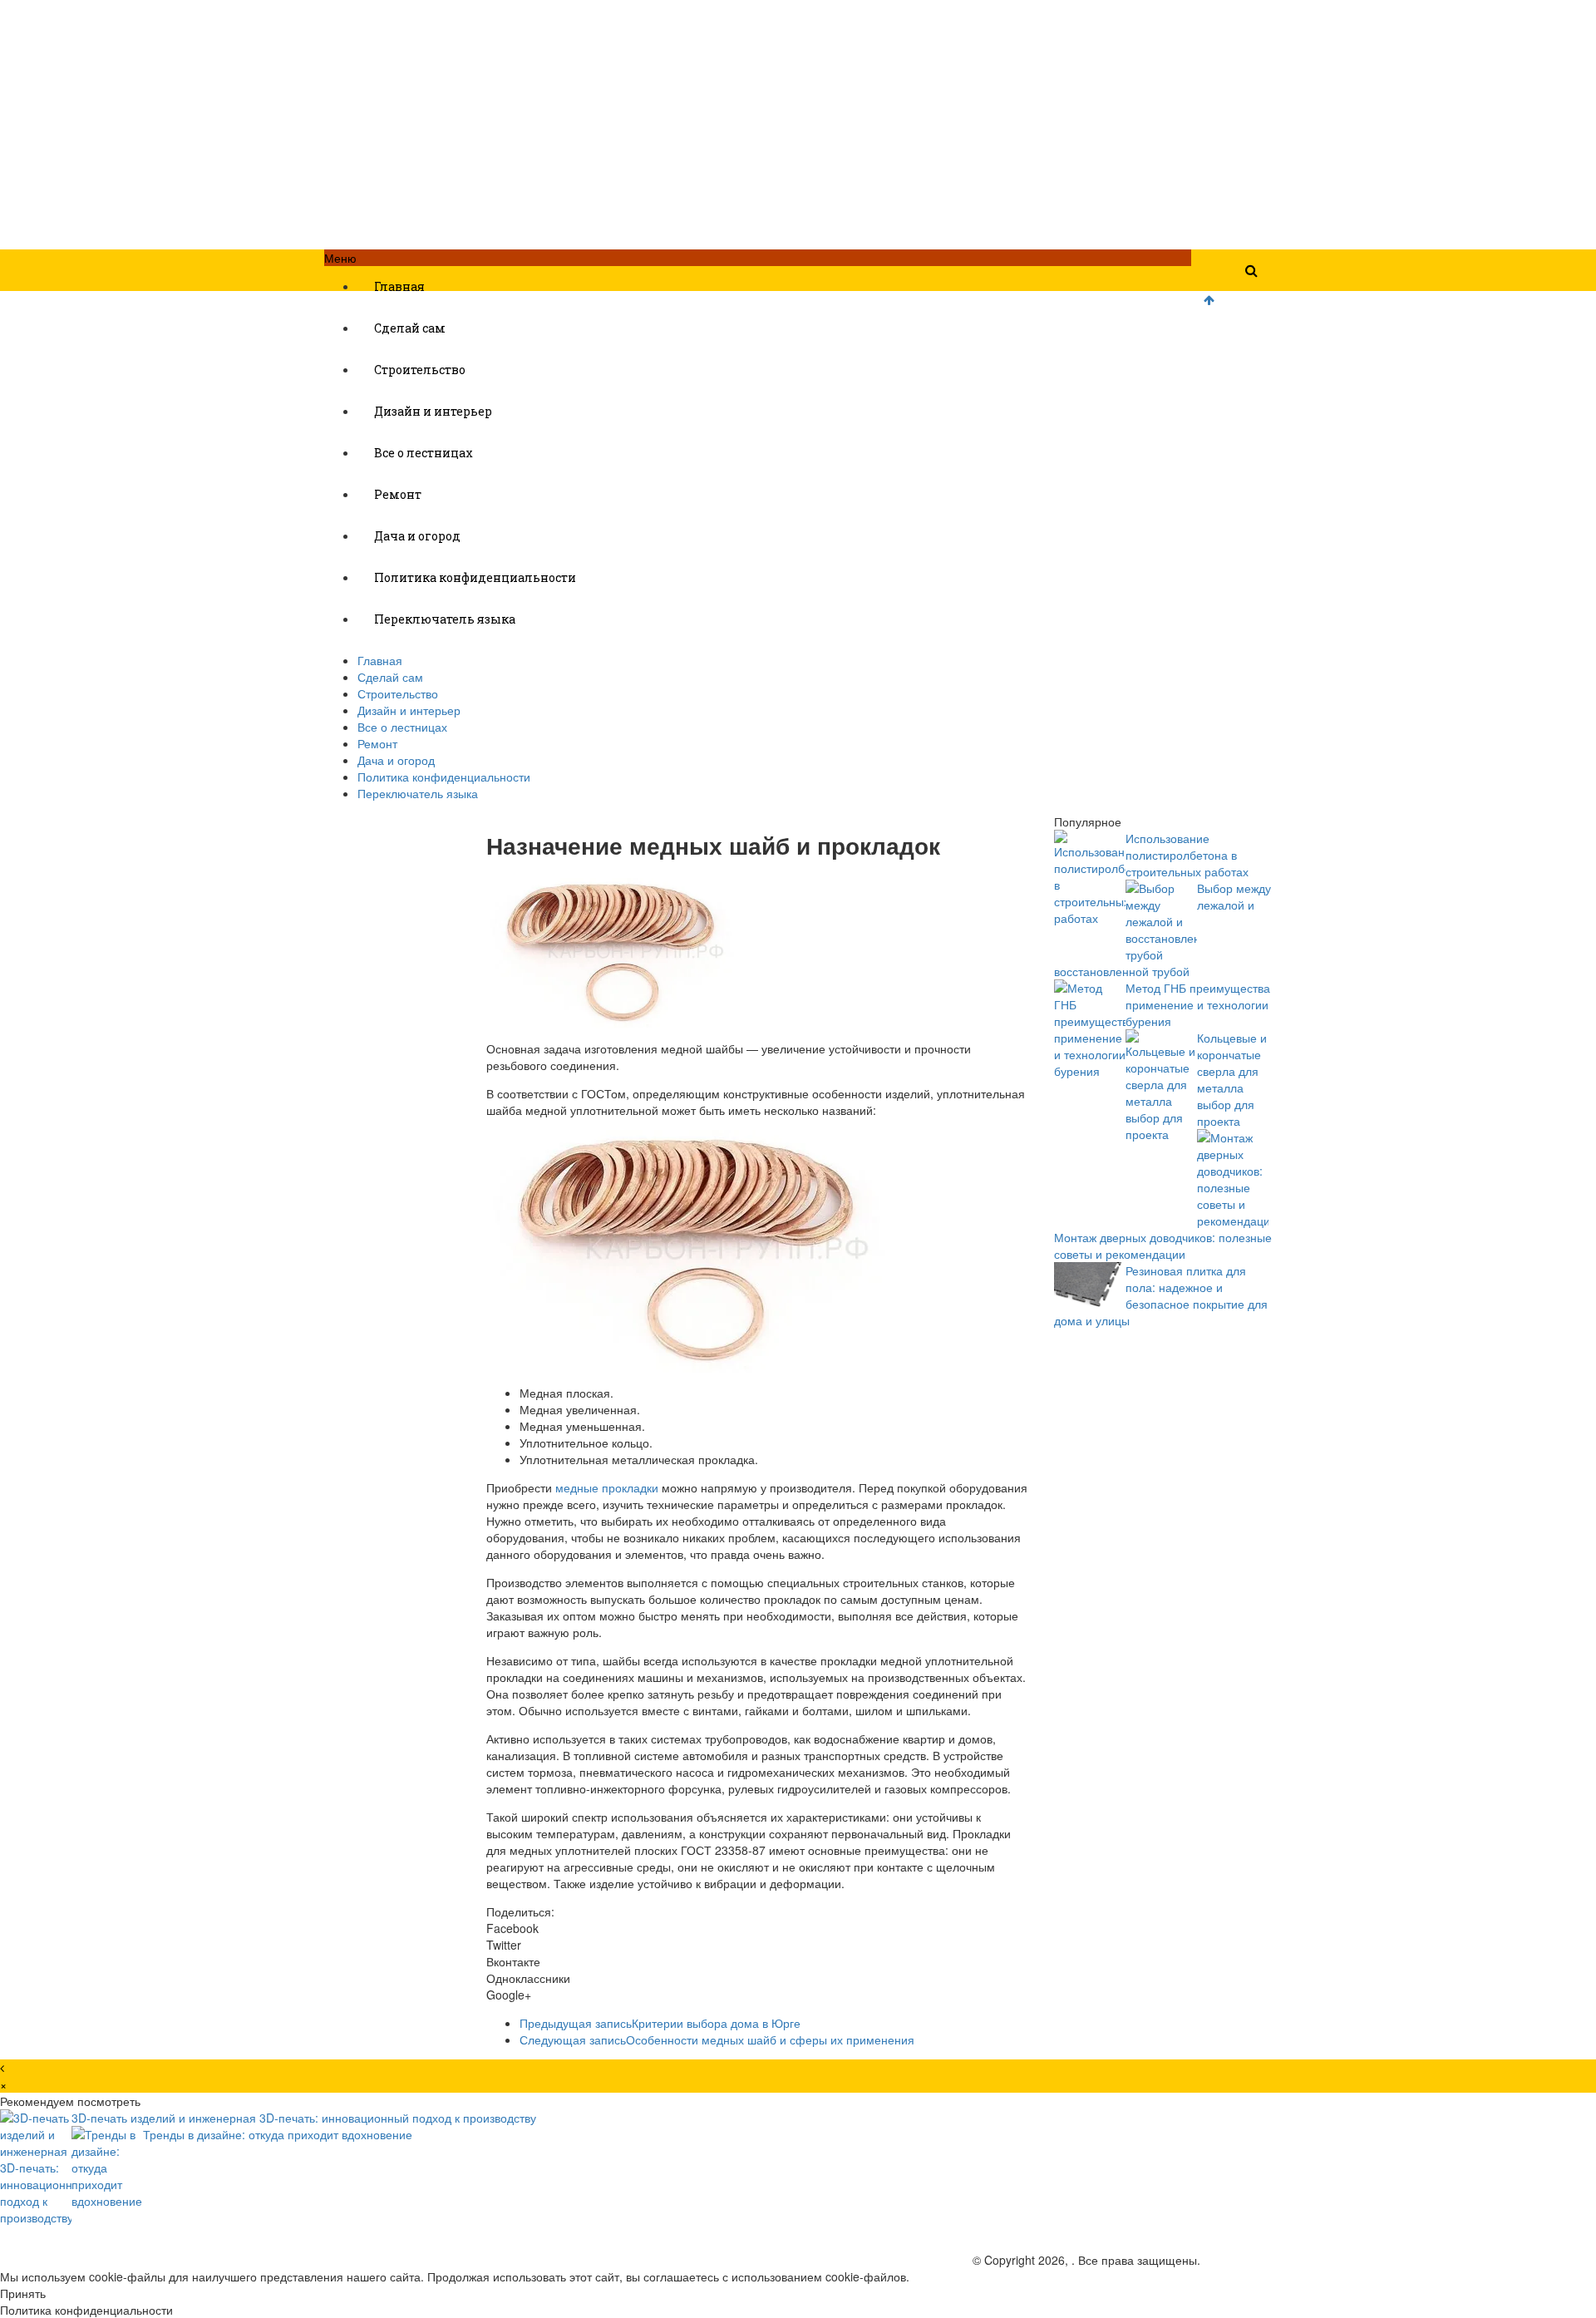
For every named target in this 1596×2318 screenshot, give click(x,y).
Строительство (420, 370)
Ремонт (398, 494)
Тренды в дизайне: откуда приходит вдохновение (278, 2134)
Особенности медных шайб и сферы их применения (717, 2039)
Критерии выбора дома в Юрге (660, 2023)
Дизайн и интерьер (433, 411)
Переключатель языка (445, 619)
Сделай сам (410, 328)
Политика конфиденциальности (475, 577)
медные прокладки (607, 1487)
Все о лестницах (424, 453)
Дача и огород (417, 536)
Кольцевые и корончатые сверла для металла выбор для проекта (1232, 1079)
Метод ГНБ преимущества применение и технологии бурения (1198, 1004)
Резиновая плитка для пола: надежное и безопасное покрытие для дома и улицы (1161, 1295)
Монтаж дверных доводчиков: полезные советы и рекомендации (1163, 1245)
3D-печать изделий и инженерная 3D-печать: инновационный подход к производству (304, 2118)
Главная (399, 286)
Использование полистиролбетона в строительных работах (1187, 855)
